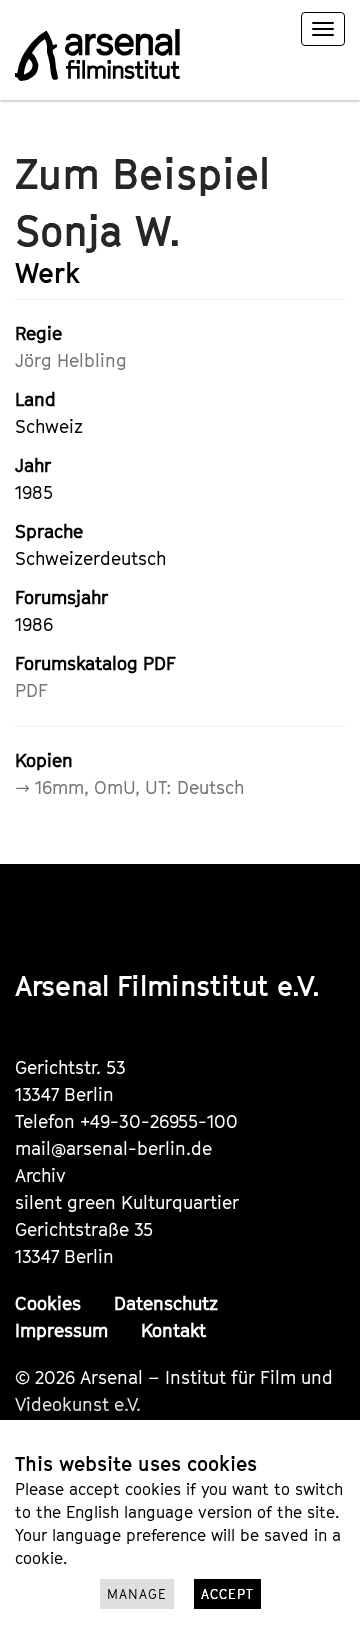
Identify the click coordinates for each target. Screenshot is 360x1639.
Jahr (33, 465)
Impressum (61, 1330)
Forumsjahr (61, 597)
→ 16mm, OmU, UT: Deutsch (129, 787)
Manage (137, 1594)
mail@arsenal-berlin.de (113, 1148)
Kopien (44, 760)
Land (35, 399)
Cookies (48, 1303)
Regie (38, 333)
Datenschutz (166, 1303)
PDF (31, 690)
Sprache (49, 531)
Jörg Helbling (71, 360)
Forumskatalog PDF (95, 663)
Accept (227, 1594)
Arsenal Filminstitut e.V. (167, 985)
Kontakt (173, 1330)
